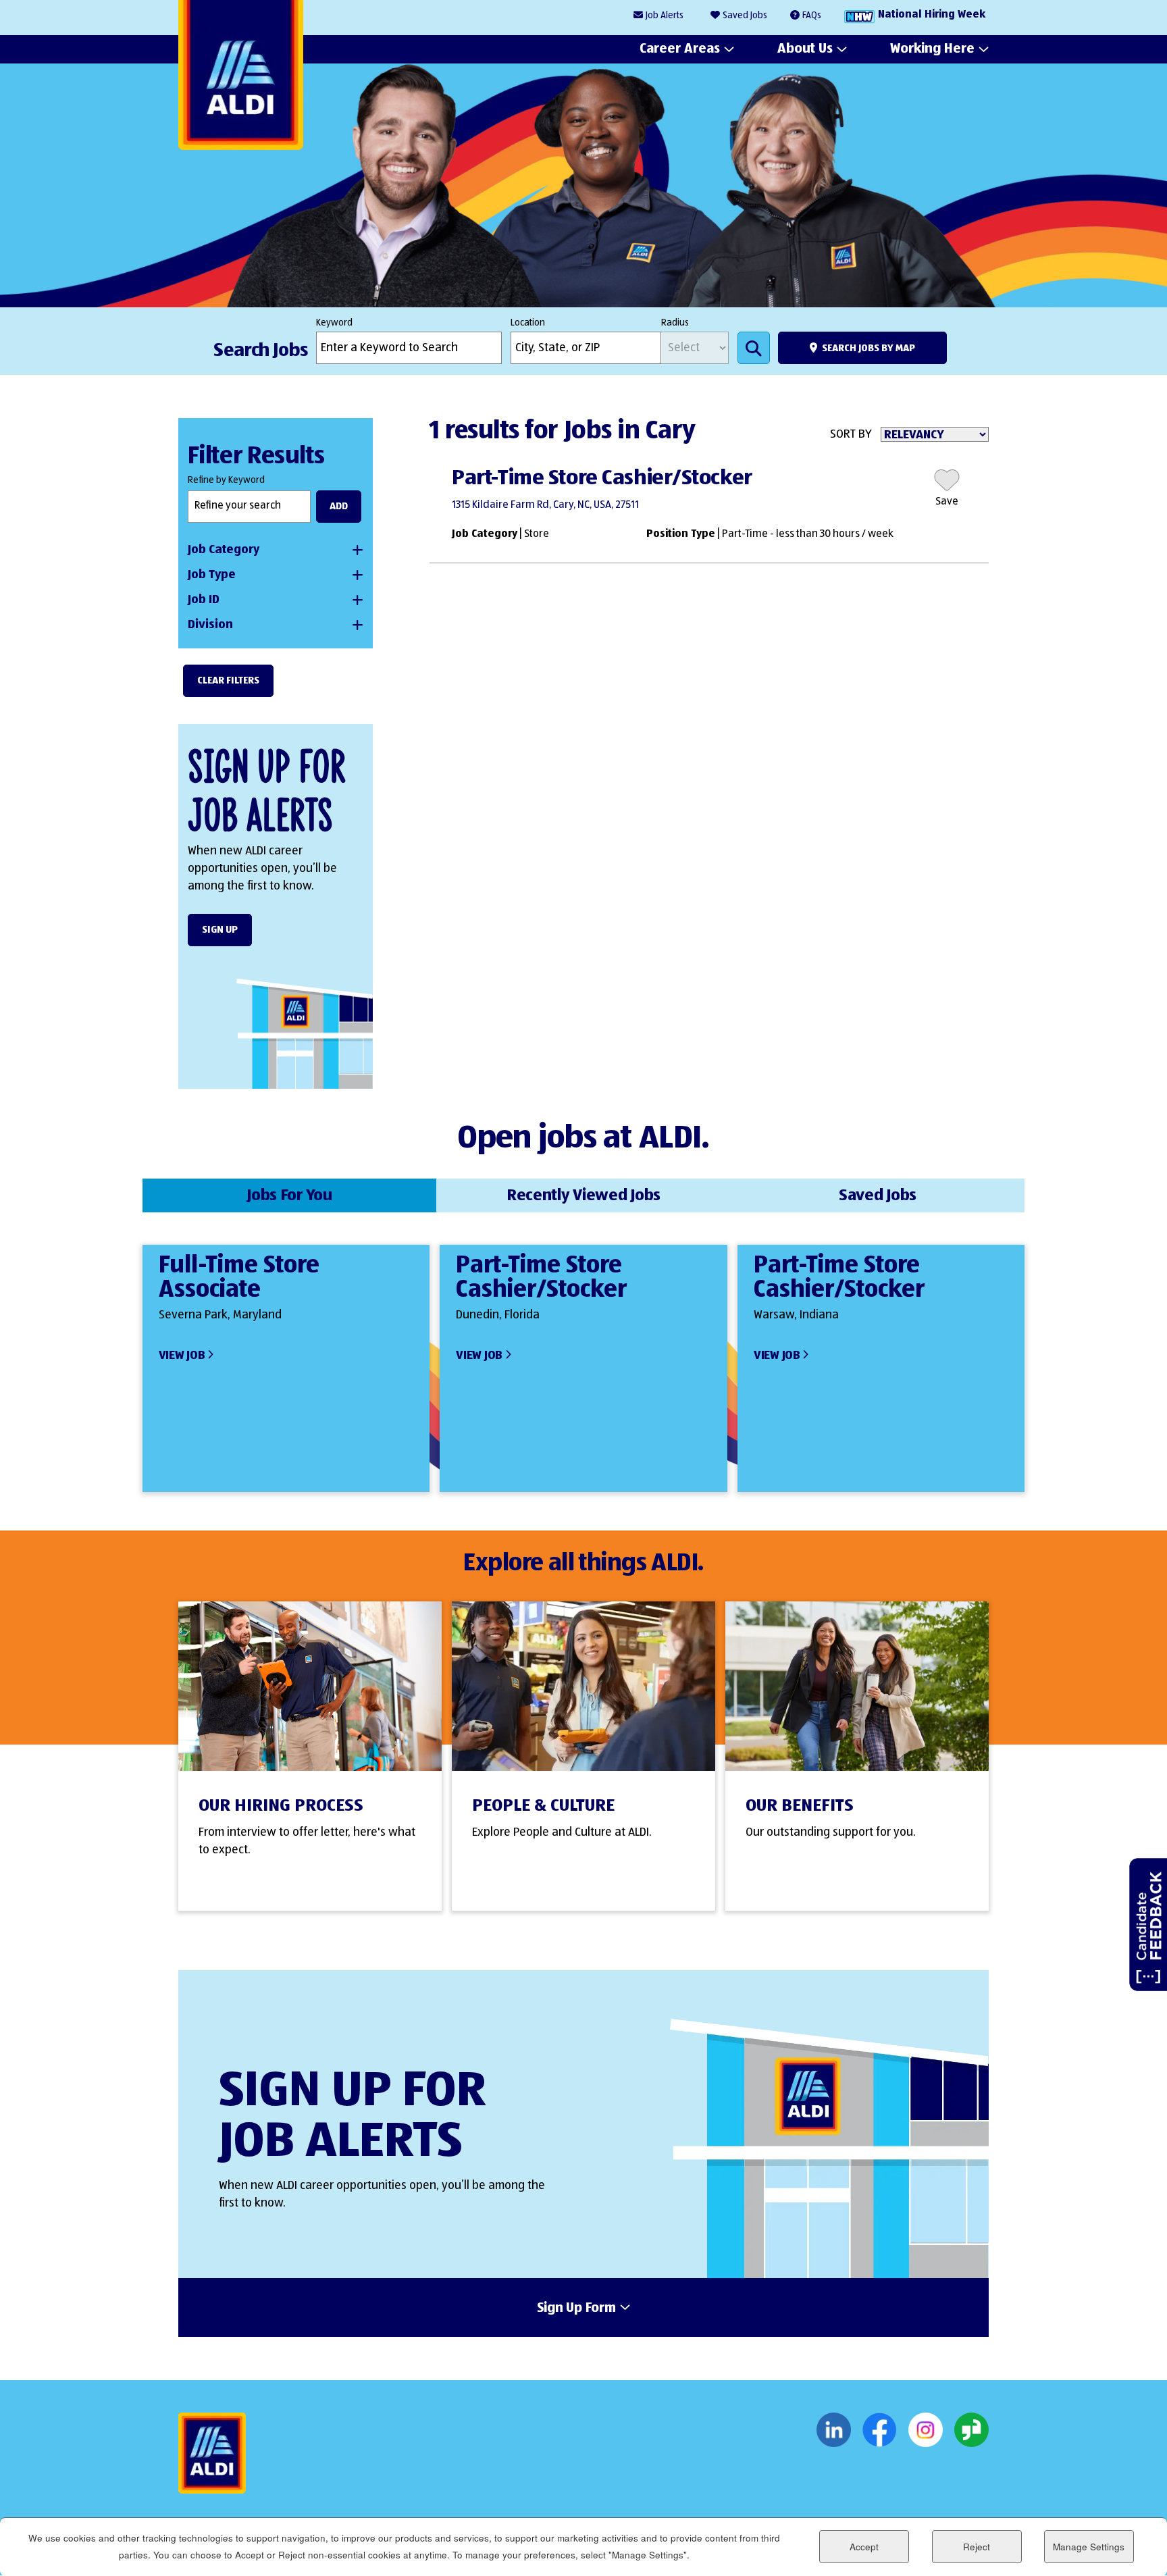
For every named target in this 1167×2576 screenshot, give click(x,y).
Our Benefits (800, 1806)
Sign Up (220, 930)
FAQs (812, 16)
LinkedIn (834, 2430)
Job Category (224, 550)
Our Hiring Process (281, 1806)
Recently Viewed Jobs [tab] (583, 1195)
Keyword (334, 323)
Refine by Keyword (226, 480)
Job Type (212, 575)
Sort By (851, 434)
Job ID (204, 600)
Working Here (932, 49)
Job (665, 16)
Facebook (880, 2430)
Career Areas (680, 49)
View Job (182, 1356)
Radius (675, 323)
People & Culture (543, 1806)
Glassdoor (971, 2430)
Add (339, 506)
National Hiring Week (932, 15)
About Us (805, 49)
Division (210, 625)
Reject (977, 2547)
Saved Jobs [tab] (878, 1195)
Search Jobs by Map (868, 348)
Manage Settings (1089, 2547)
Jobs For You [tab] (289, 1195)
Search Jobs (754, 348)
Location (528, 323)
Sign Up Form (576, 2309)
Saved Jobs (745, 16)
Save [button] (947, 502)
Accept (864, 2547)
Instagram (926, 2430)
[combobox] (586, 348)
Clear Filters (228, 680)
